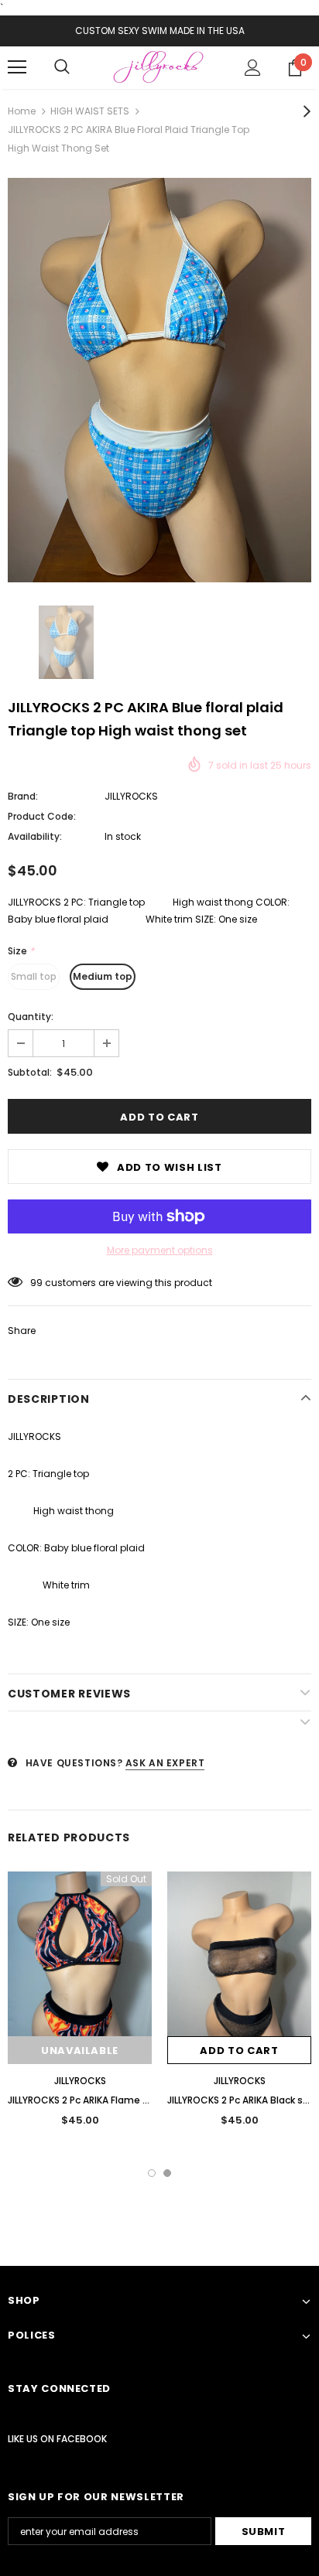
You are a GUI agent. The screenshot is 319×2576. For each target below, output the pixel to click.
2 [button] (167, 2173)
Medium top (103, 976)
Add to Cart (239, 2051)
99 (36, 1283)
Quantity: (31, 1017)
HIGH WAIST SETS (90, 111)
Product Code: (42, 816)
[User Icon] (253, 68)
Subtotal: (30, 1072)
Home (22, 111)
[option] (159, 380)
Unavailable (80, 2051)
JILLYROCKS (131, 796)
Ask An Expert (165, 1763)
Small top (34, 976)
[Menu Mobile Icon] (17, 67)
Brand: (23, 796)
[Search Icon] (62, 67)
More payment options (160, 1250)
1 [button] (152, 2173)
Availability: (35, 836)
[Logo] (159, 67)
